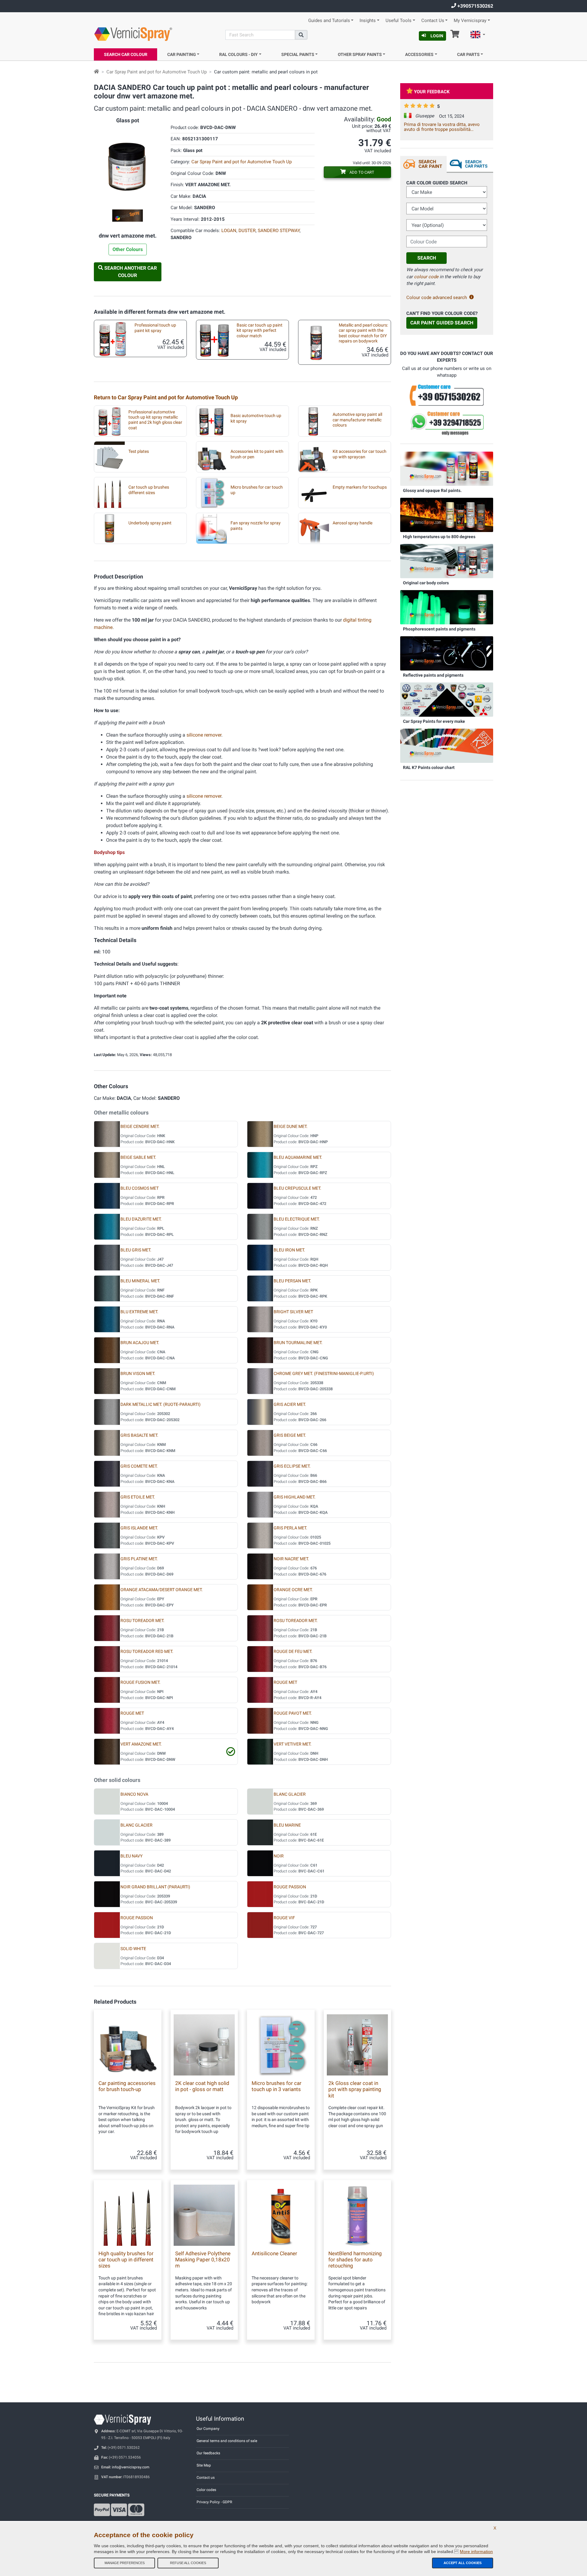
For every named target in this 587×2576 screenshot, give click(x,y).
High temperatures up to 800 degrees (439, 537)
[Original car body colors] (447, 561)
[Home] (96, 72)
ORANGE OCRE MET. (293, 1590)
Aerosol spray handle (353, 523)
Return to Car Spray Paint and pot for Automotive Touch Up (166, 397)
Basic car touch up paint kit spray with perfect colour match (260, 331)
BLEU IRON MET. (289, 1250)
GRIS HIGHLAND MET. (295, 1497)
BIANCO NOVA (134, 1794)
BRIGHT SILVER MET (293, 1312)
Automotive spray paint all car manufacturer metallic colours (357, 420)
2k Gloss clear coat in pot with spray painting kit (355, 2089)
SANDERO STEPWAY (279, 231)
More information (476, 2552)
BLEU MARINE (287, 1825)
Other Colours (128, 249)
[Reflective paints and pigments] (447, 653)
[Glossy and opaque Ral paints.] (447, 468)
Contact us (206, 2478)
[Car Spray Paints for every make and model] (447, 699)
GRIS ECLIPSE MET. (292, 1466)
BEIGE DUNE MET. (291, 1127)
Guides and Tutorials (329, 21)
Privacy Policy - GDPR (214, 2502)
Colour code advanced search (437, 298)
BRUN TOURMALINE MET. (298, 1343)
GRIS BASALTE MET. (139, 1435)
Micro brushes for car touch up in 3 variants (277, 2086)
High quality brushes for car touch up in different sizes (126, 2260)
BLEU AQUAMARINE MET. (298, 1157)
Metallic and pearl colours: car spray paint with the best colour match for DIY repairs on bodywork (363, 333)
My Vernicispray (470, 21)
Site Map (204, 2465)
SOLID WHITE (133, 1949)
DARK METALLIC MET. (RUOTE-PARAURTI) (161, 1404)
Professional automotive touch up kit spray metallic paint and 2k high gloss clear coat (155, 420)
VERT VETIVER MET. (293, 1744)
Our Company (208, 2429)
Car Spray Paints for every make (434, 721)
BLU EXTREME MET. (139, 1312)
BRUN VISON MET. (138, 1374)
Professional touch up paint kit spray (155, 328)
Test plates (139, 451)
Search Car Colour (126, 54)
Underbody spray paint (150, 523)
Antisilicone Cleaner (274, 2253)
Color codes (206, 2490)
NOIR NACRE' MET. (291, 1559)
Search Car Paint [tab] (430, 164)
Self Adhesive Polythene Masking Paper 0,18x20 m (203, 2260)
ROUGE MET (285, 1682)
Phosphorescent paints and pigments (439, 629)
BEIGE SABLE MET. (138, 1157)
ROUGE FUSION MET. (140, 1682)
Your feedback (432, 92)
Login (437, 36)
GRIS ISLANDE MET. (139, 1528)
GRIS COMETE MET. (139, 1466)
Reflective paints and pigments (433, 675)
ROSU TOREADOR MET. (142, 1621)
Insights (368, 21)
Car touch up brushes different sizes (149, 490)
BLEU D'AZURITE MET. (141, 1219)
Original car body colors (426, 583)
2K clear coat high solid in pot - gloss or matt (202, 2086)
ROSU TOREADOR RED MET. (147, 1652)
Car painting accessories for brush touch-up (127, 2086)
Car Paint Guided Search (442, 323)
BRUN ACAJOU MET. (140, 1343)
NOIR (279, 1856)
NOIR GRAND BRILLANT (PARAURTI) (155, 1887)
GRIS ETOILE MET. (138, 1497)
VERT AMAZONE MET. (141, 1744)
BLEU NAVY (131, 1856)
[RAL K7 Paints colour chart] (447, 745)
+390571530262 (475, 6)
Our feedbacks (208, 2453)
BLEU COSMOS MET (140, 1188)
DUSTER (247, 231)
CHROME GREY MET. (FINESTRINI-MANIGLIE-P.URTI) (324, 1374)
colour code (426, 277)
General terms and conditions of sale (227, 2441)
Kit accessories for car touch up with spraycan (360, 454)
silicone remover (204, 735)
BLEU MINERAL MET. (140, 1281)
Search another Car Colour (130, 272)
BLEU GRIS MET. (136, 1250)
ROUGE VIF (284, 1918)
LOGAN (229, 231)
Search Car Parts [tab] (476, 164)
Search (427, 258)
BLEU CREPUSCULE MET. (297, 1188)
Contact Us (433, 21)
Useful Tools (399, 21)
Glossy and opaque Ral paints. (432, 490)
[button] (478, 35)
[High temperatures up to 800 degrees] (447, 515)
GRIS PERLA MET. (290, 1528)
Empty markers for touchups (360, 487)
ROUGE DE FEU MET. (293, 1652)
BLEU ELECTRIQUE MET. (297, 1219)
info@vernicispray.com (131, 2467)
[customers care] (447, 395)
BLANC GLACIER (290, 1794)
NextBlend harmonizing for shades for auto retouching (355, 2260)
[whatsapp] (447, 423)
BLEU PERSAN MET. (292, 1281)
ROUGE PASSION (290, 1887)
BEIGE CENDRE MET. (140, 1127)
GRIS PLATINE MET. (139, 1559)
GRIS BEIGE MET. (290, 1435)
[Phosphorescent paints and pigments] (447, 607)
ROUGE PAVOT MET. (293, 1713)
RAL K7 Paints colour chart (429, 767)
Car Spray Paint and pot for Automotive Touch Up (157, 72)
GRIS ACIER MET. (290, 1404)
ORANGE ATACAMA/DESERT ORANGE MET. (162, 1590)
